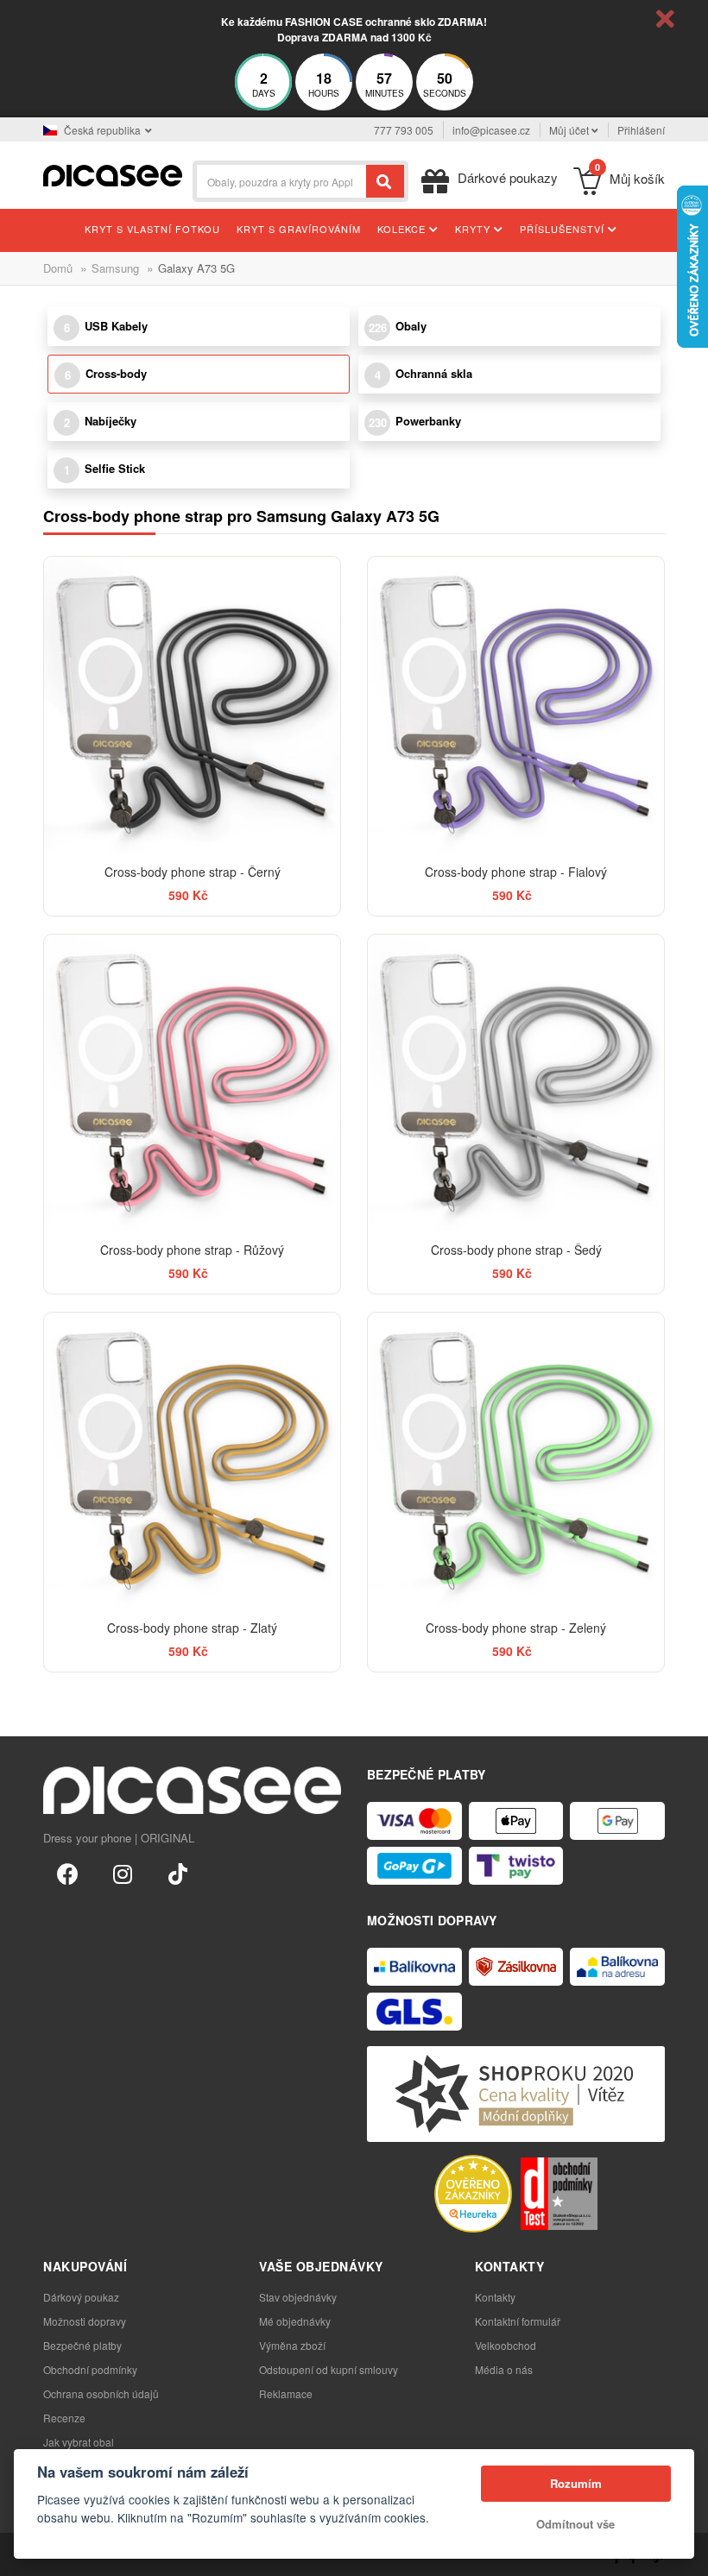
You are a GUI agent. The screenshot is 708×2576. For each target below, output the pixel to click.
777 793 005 (404, 130)
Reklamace (286, 2393)
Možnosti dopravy (85, 2321)
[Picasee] (113, 174)
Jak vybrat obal (79, 2442)
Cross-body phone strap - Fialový (516, 872)
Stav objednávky (298, 2297)
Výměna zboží (292, 2345)
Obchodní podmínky (90, 2369)
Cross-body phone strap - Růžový (192, 1250)
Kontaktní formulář (518, 2321)
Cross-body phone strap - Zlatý (192, 1628)
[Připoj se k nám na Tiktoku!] (178, 1873)
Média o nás (504, 2369)
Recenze (64, 2418)
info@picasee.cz (491, 130)
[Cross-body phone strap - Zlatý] (192, 1461)
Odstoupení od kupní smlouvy (329, 2369)
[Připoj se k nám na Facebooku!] (67, 1873)
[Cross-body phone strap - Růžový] (192, 1083)
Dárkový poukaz (81, 2297)
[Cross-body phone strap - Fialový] (516, 705)
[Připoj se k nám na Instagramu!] (123, 1873)
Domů (58, 268)
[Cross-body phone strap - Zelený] (516, 1461)
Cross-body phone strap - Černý (193, 872)
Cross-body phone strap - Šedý (516, 1250)
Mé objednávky (295, 2321)
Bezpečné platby (82, 2345)
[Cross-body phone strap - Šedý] (516, 1083)
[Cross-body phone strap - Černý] (192, 705)
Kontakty (495, 2297)
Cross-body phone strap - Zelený (516, 1628)
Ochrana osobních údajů (101, 2393)
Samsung (115, 268)
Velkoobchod (506, 2345)
